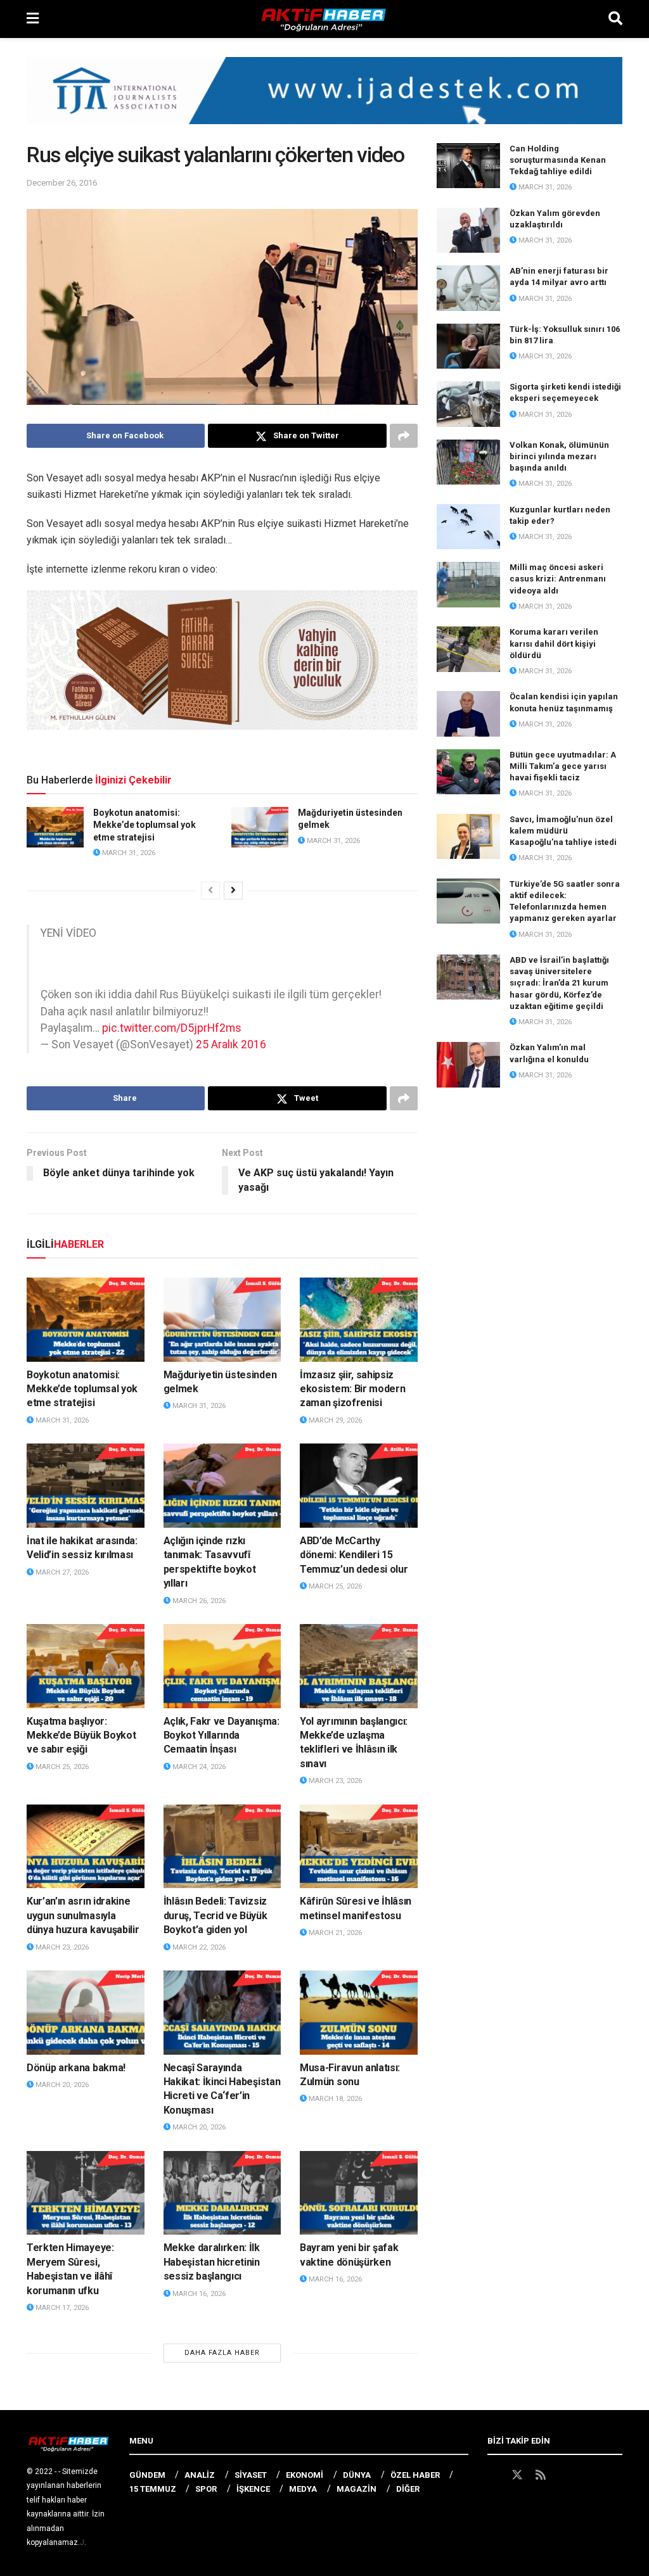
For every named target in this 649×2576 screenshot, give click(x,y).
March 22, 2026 (198, 1947)
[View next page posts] (233, 891)
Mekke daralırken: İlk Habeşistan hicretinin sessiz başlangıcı (212, 2262)
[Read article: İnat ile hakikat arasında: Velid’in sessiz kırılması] (86, 1486)
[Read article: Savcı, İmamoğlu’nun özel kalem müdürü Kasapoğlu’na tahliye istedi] (468, 837)
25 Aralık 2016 (231, 1044)
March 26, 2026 (198, 1601)
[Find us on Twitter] (517, 2475)
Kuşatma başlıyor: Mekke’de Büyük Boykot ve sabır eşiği (81, 1735)
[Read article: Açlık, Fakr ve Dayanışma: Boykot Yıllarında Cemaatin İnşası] (222, 1666)
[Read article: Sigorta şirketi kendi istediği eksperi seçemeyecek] (468, 404)
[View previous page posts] (210, 891)
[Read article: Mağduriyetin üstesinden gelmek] (260, 827)
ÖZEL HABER (415, 2475)
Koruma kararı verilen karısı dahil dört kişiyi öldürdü (554, 643)
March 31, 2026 (128, 853)
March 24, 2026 (198, 1767)
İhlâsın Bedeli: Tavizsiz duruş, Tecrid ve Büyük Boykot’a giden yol (215, 1915)
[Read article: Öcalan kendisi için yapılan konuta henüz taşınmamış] (468, 714)
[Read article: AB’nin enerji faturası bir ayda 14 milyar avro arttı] (468, 288)
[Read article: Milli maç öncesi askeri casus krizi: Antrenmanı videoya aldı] (468, 585)
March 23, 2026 (334, 1781)
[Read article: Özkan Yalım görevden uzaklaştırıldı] (468, 231)
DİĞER (408, 2489)
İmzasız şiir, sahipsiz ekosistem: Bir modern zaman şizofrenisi (352, 1389)
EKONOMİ (305, 2475)
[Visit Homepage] (324, 19)
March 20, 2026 (61, 2085)
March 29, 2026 (334, 1420)
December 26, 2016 (62, 183)
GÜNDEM (147, 2475)
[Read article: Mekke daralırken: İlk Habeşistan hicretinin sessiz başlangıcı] (222, 2193)
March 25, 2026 (334, 1586)
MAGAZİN (357, 2489)
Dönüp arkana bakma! (76, 2068)
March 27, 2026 (61, 1572)
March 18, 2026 (334, 2099)
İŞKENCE (253, 2489)
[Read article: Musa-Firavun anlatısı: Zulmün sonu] (359, 2013)
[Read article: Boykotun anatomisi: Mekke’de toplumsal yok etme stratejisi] (55, 827)
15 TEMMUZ (153, 2489)
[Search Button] (615, 19)
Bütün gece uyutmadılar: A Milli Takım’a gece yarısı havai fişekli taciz (563, 766)
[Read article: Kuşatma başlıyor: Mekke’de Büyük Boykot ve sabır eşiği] (86, 1666)
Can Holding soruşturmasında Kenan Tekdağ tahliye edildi (558, 160)
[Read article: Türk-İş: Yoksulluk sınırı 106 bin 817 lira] (468, 346)
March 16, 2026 (198, 2294)
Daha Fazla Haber (222, 2353)
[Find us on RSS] (541, 2475)
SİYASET (251, 2475)
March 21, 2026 (334, 1933)
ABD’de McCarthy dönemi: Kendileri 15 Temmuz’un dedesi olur (354, 1555)
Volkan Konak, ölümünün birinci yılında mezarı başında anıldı (559, 456)
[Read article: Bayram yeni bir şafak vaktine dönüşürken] (359, 2193)
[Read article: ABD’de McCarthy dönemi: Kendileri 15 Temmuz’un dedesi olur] (359, 1486)
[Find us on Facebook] (493, 2475)
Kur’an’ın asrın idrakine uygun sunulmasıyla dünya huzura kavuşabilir (83, 1915)
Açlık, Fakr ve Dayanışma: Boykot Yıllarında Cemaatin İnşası (222, 1735)
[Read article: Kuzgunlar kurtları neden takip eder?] (468, 527)
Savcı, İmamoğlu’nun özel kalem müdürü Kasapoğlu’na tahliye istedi (563, 831)
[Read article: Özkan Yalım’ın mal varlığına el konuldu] (468, 1065)
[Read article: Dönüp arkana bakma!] (86, 2013)
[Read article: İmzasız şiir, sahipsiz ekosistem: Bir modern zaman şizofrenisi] (359, 1320)
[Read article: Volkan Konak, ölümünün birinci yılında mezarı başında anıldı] (468, 462)
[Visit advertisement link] (324, 100)
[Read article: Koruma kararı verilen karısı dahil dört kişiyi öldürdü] (468, 649)
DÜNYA (357, 2475)
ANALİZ (200, 2475)
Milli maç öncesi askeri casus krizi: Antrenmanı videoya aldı (558, 579)
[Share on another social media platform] (404, 436)
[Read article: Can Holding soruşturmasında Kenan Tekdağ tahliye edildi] (468, 166)
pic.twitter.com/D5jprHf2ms (172, 1028)
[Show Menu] (33, 19)
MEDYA (303, 2489)
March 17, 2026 (61, 2308)
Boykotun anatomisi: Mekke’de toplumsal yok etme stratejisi (145, 825)
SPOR (206, 2489)
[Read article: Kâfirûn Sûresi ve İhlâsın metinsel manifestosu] (359, 1847)
